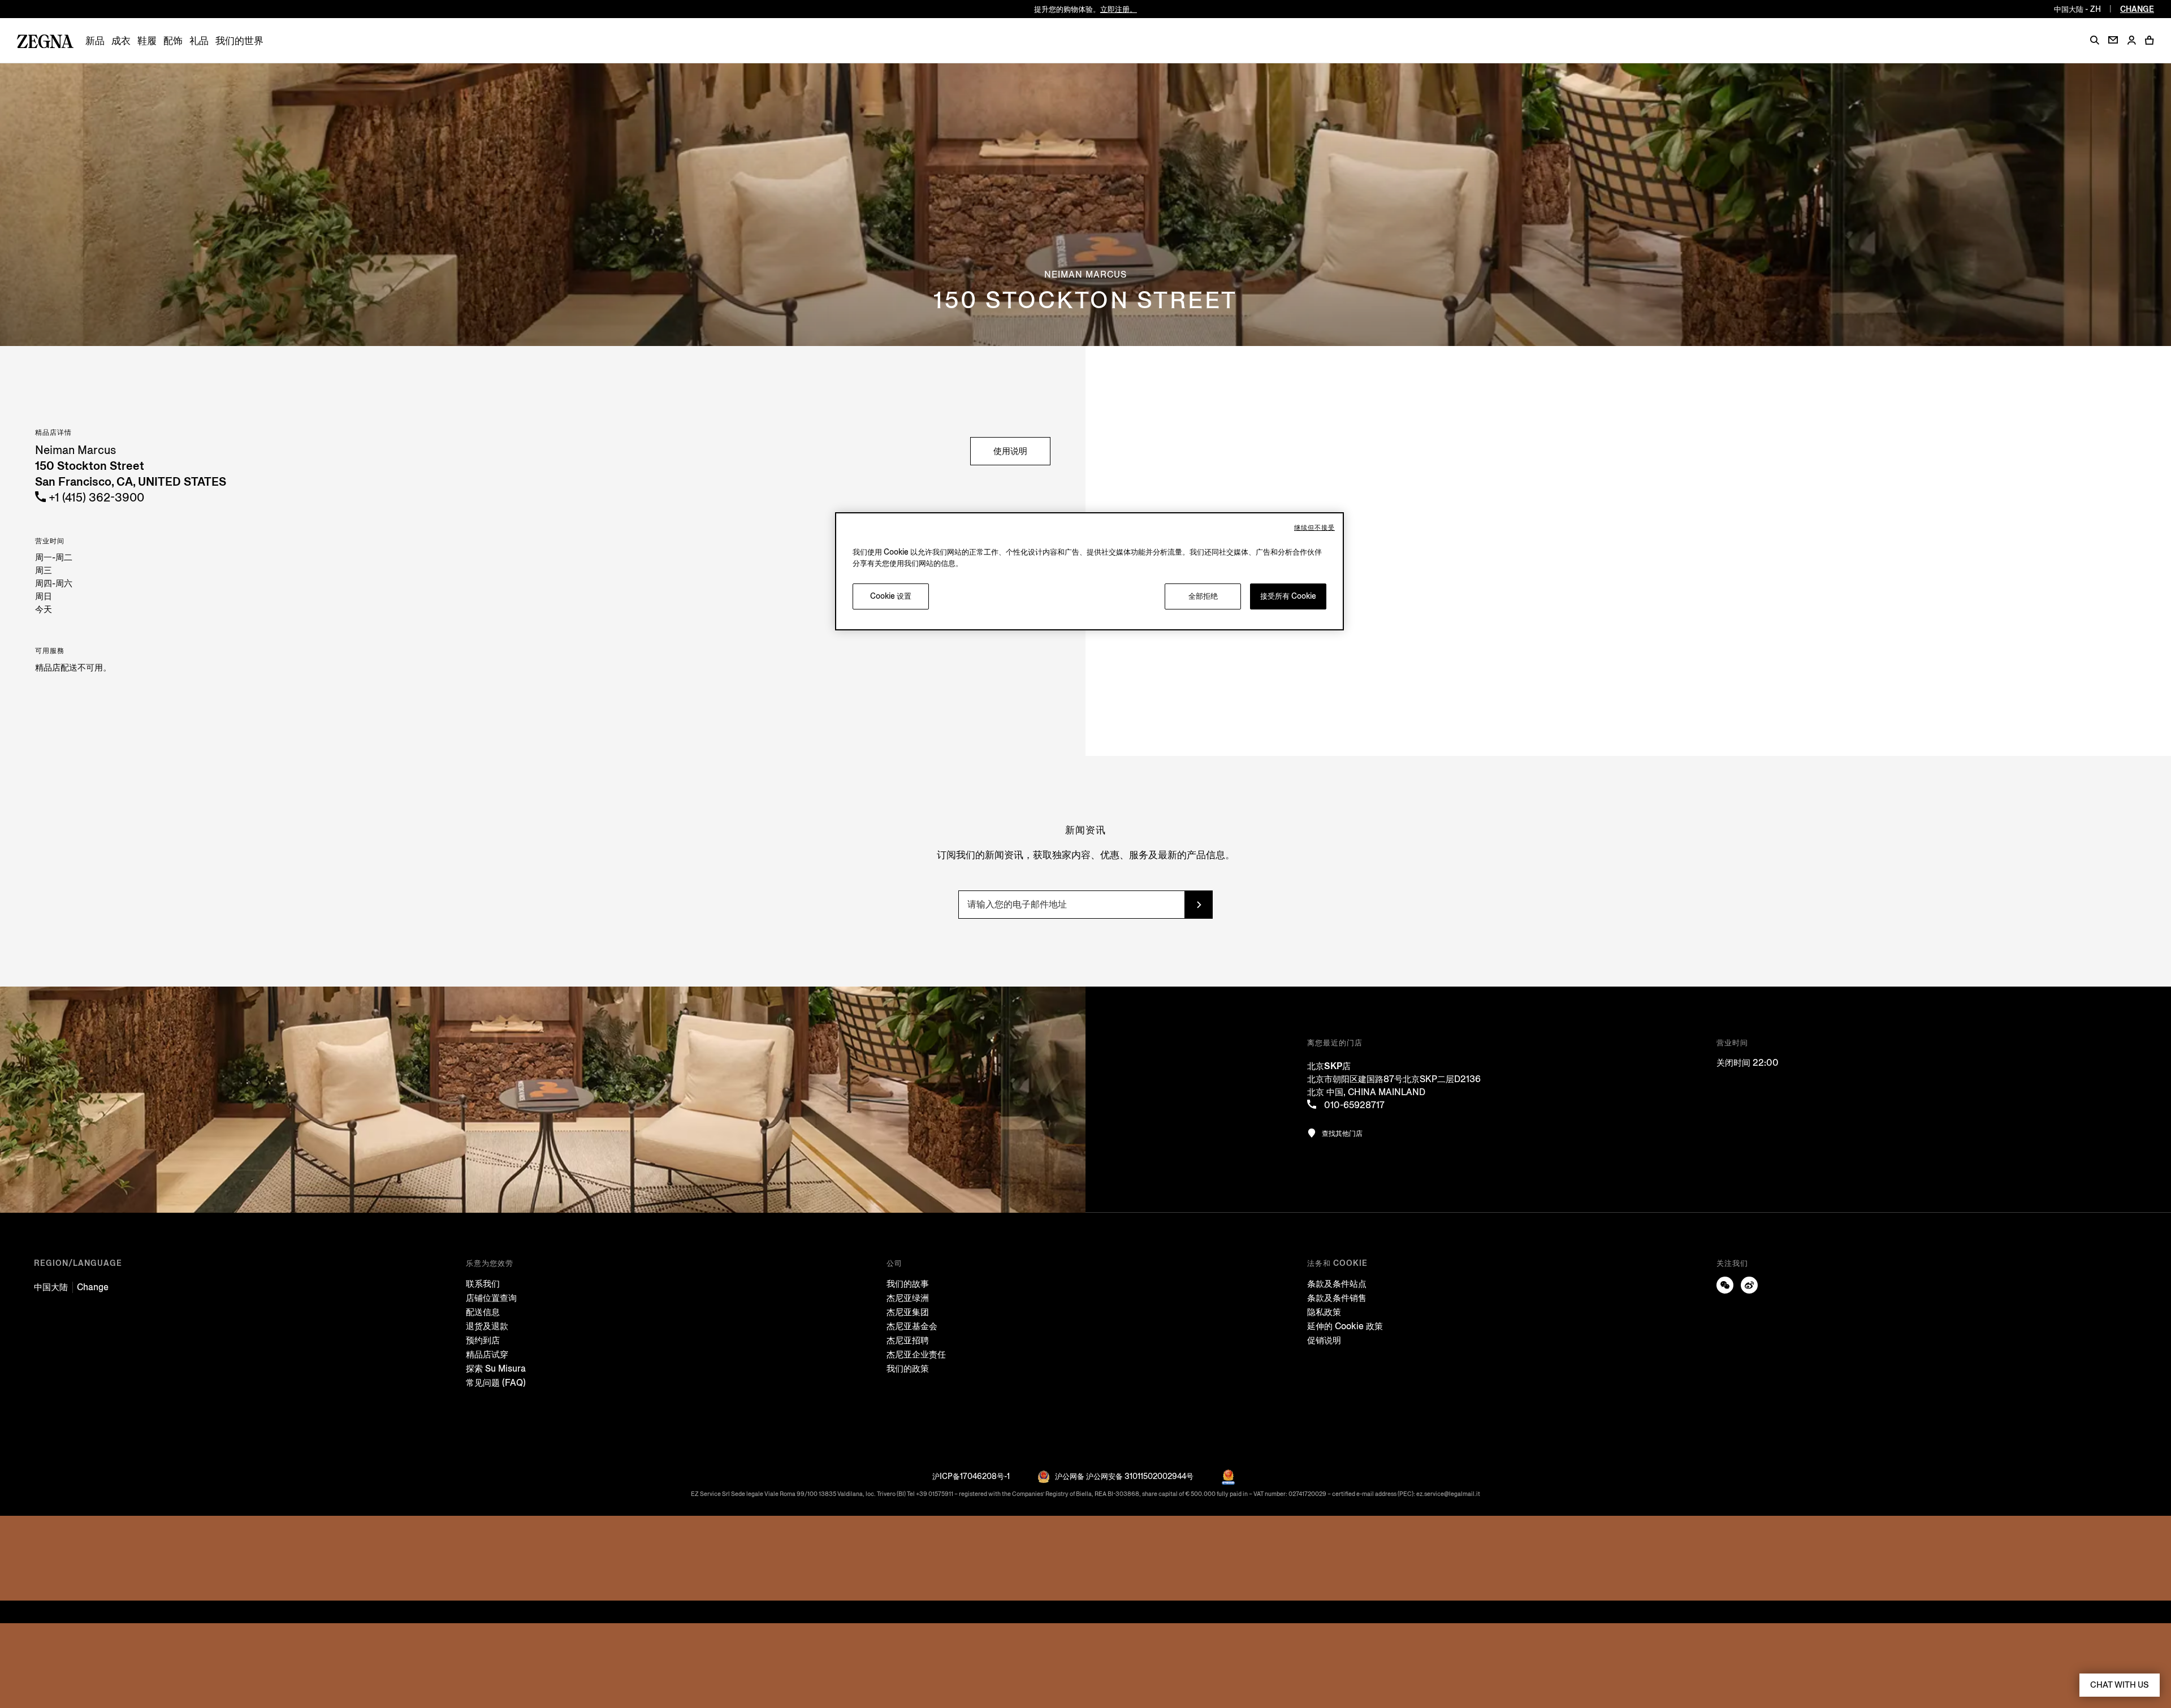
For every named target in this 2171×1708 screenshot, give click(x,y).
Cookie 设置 (891, 596)
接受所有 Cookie (1288, 596)
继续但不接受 (1314, 528)
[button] (2095, 40)
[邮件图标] (2113, 40)
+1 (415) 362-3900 (95, 498)
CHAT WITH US (2120, 1685)
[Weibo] (1749, 1285)
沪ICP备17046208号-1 (971, 1476)
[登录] (2131, 41)
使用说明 (1010, 451)
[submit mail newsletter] (1199, 905)
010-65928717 (1353, 1105)
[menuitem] (95, 41)
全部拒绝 (1203, 596)
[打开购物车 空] (2150, 40)
